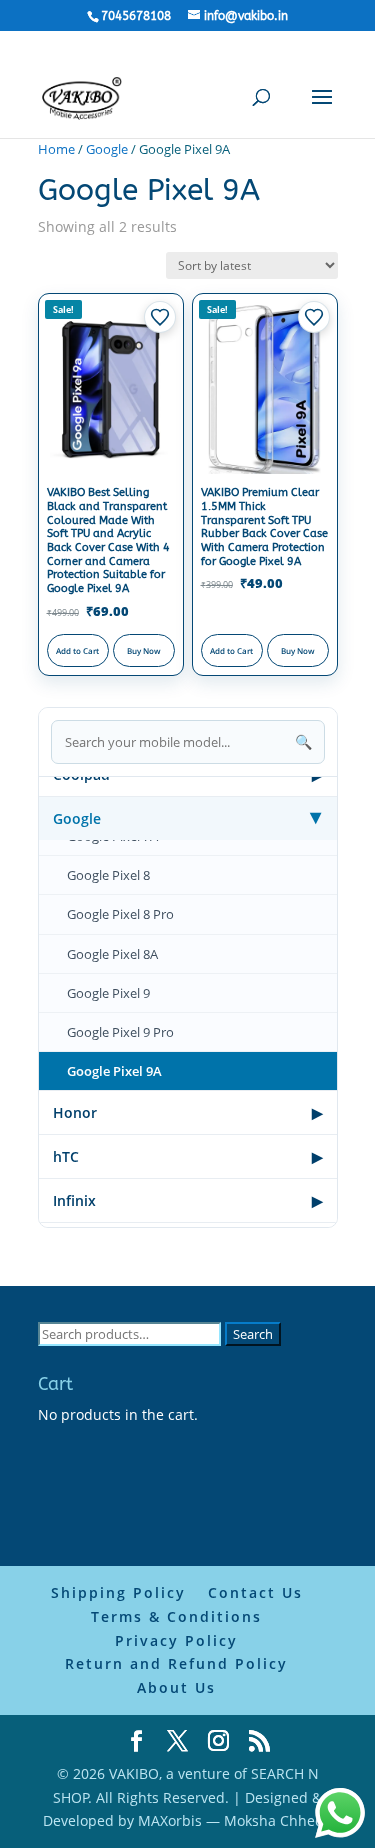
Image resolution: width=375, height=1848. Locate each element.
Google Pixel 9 (108, 993)
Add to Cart (77, 650)
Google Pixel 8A (112, 954)
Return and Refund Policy (176, 1663)
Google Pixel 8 (108, 875)
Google (107, 149)
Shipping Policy (118, 1592)
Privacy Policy (176, 1640)
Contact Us (255, 1592)
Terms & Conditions (176, 1616)
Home (56, 149)
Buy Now (144, 650)
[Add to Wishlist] (160, 317)
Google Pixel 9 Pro (120, 1032)
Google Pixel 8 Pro (120, 914)
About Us (176, 1687)
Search (253, 1334)
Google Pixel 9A (114, 1071)
